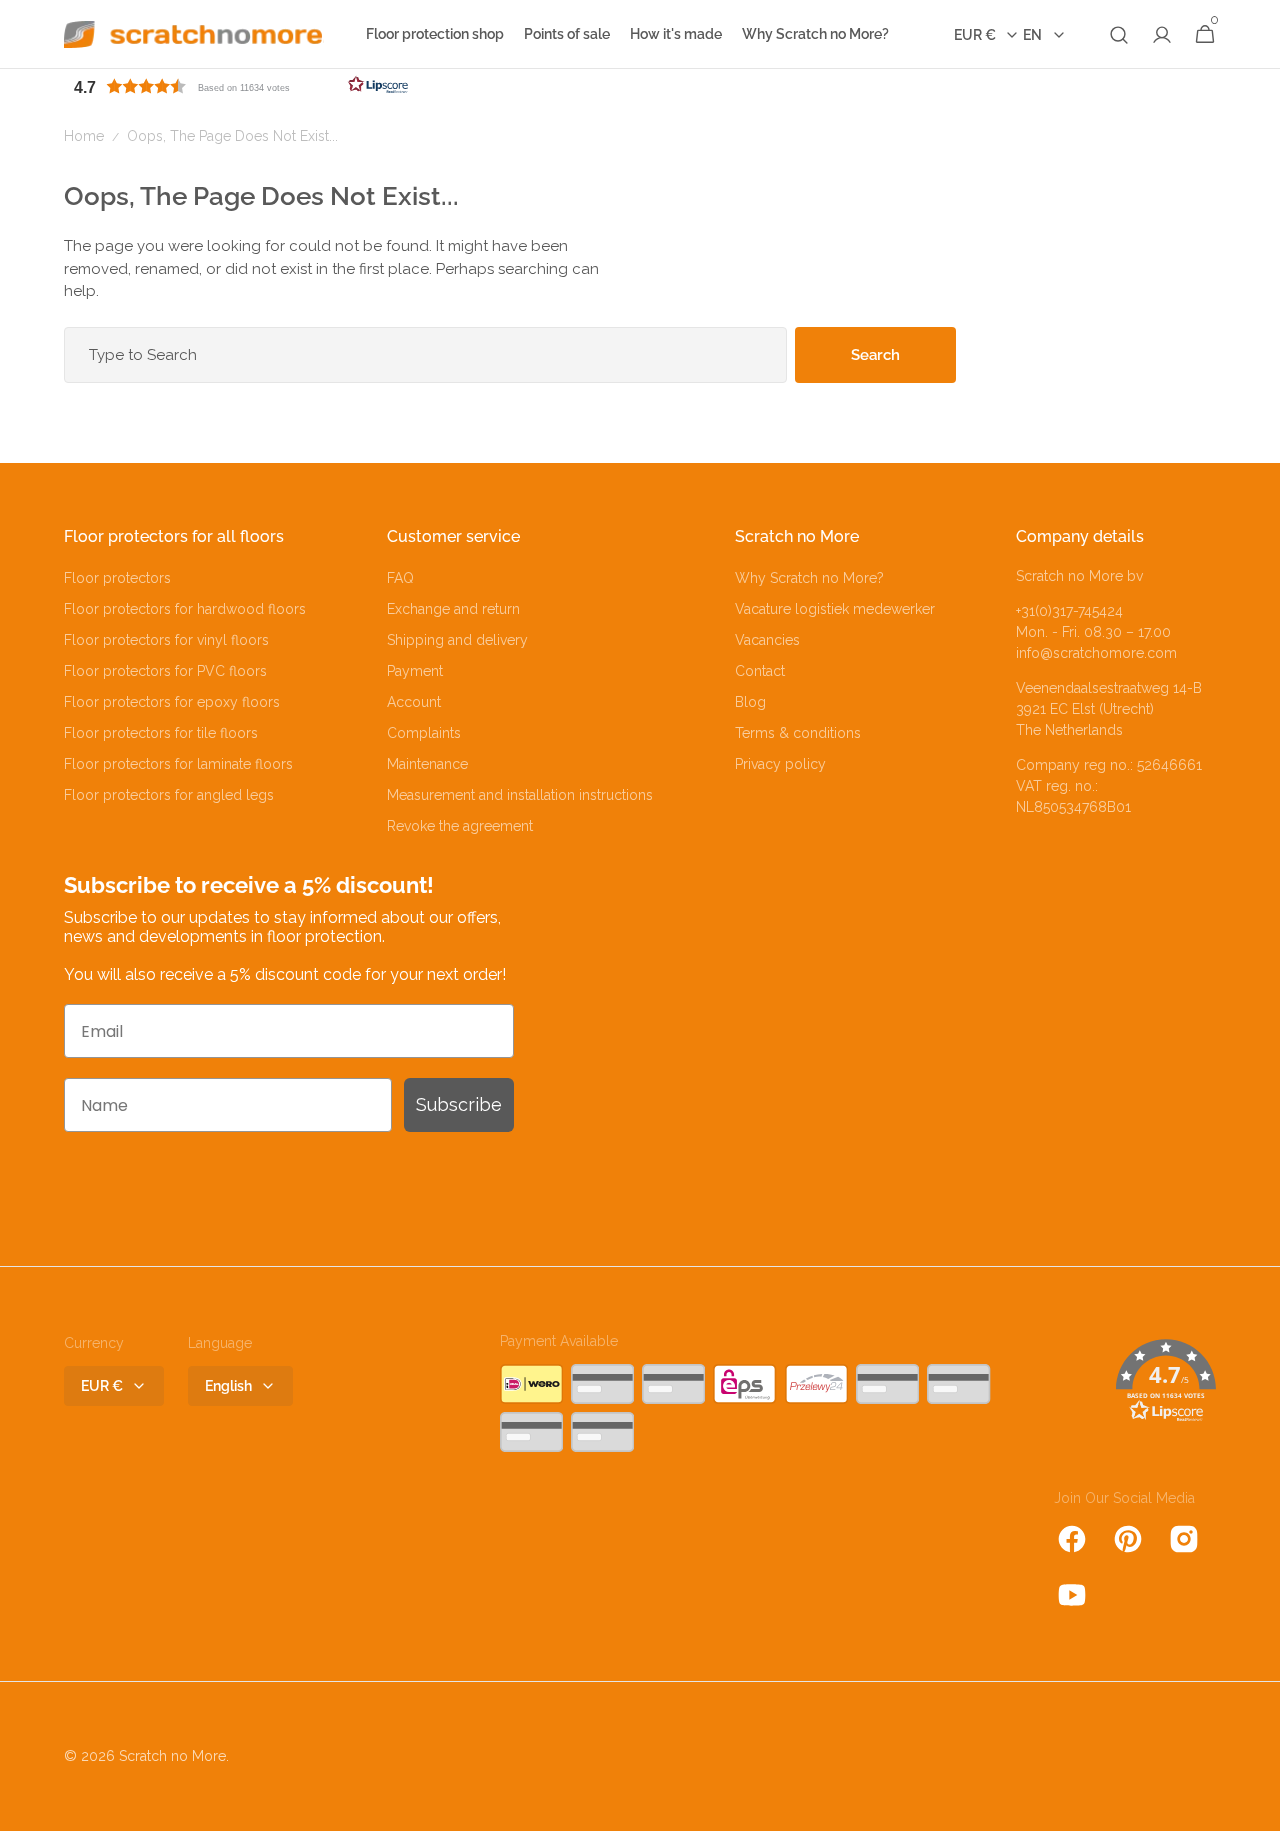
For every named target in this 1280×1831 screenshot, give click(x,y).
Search (875, 355)
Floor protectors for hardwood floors (185, 609)
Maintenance (427, 764)
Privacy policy (780, 764)
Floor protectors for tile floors (161, 733)
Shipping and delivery (457, 640)
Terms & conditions (798, 733)
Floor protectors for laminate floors (178, 764)
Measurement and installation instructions (520, 795)
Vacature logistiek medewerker (835, 609)
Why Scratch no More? (809, 578)
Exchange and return (453, 609)
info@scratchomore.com (1096, 653)
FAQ (400, 578)
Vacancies (767, 640)
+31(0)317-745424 (1069, 611)
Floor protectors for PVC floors (165, 671)
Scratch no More (172, 1756)
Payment (415, 671)
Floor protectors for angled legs (169, 795)
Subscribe (459, 1104)
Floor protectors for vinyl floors (166, 640)
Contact (760, 671)
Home (84, 136)
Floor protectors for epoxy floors (172, 702)
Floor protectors (117, 578)
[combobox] (425, 355)
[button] (1119, 34)
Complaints (424, 733)
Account (414, 702)
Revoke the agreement (460, 826)
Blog (750, 702)
